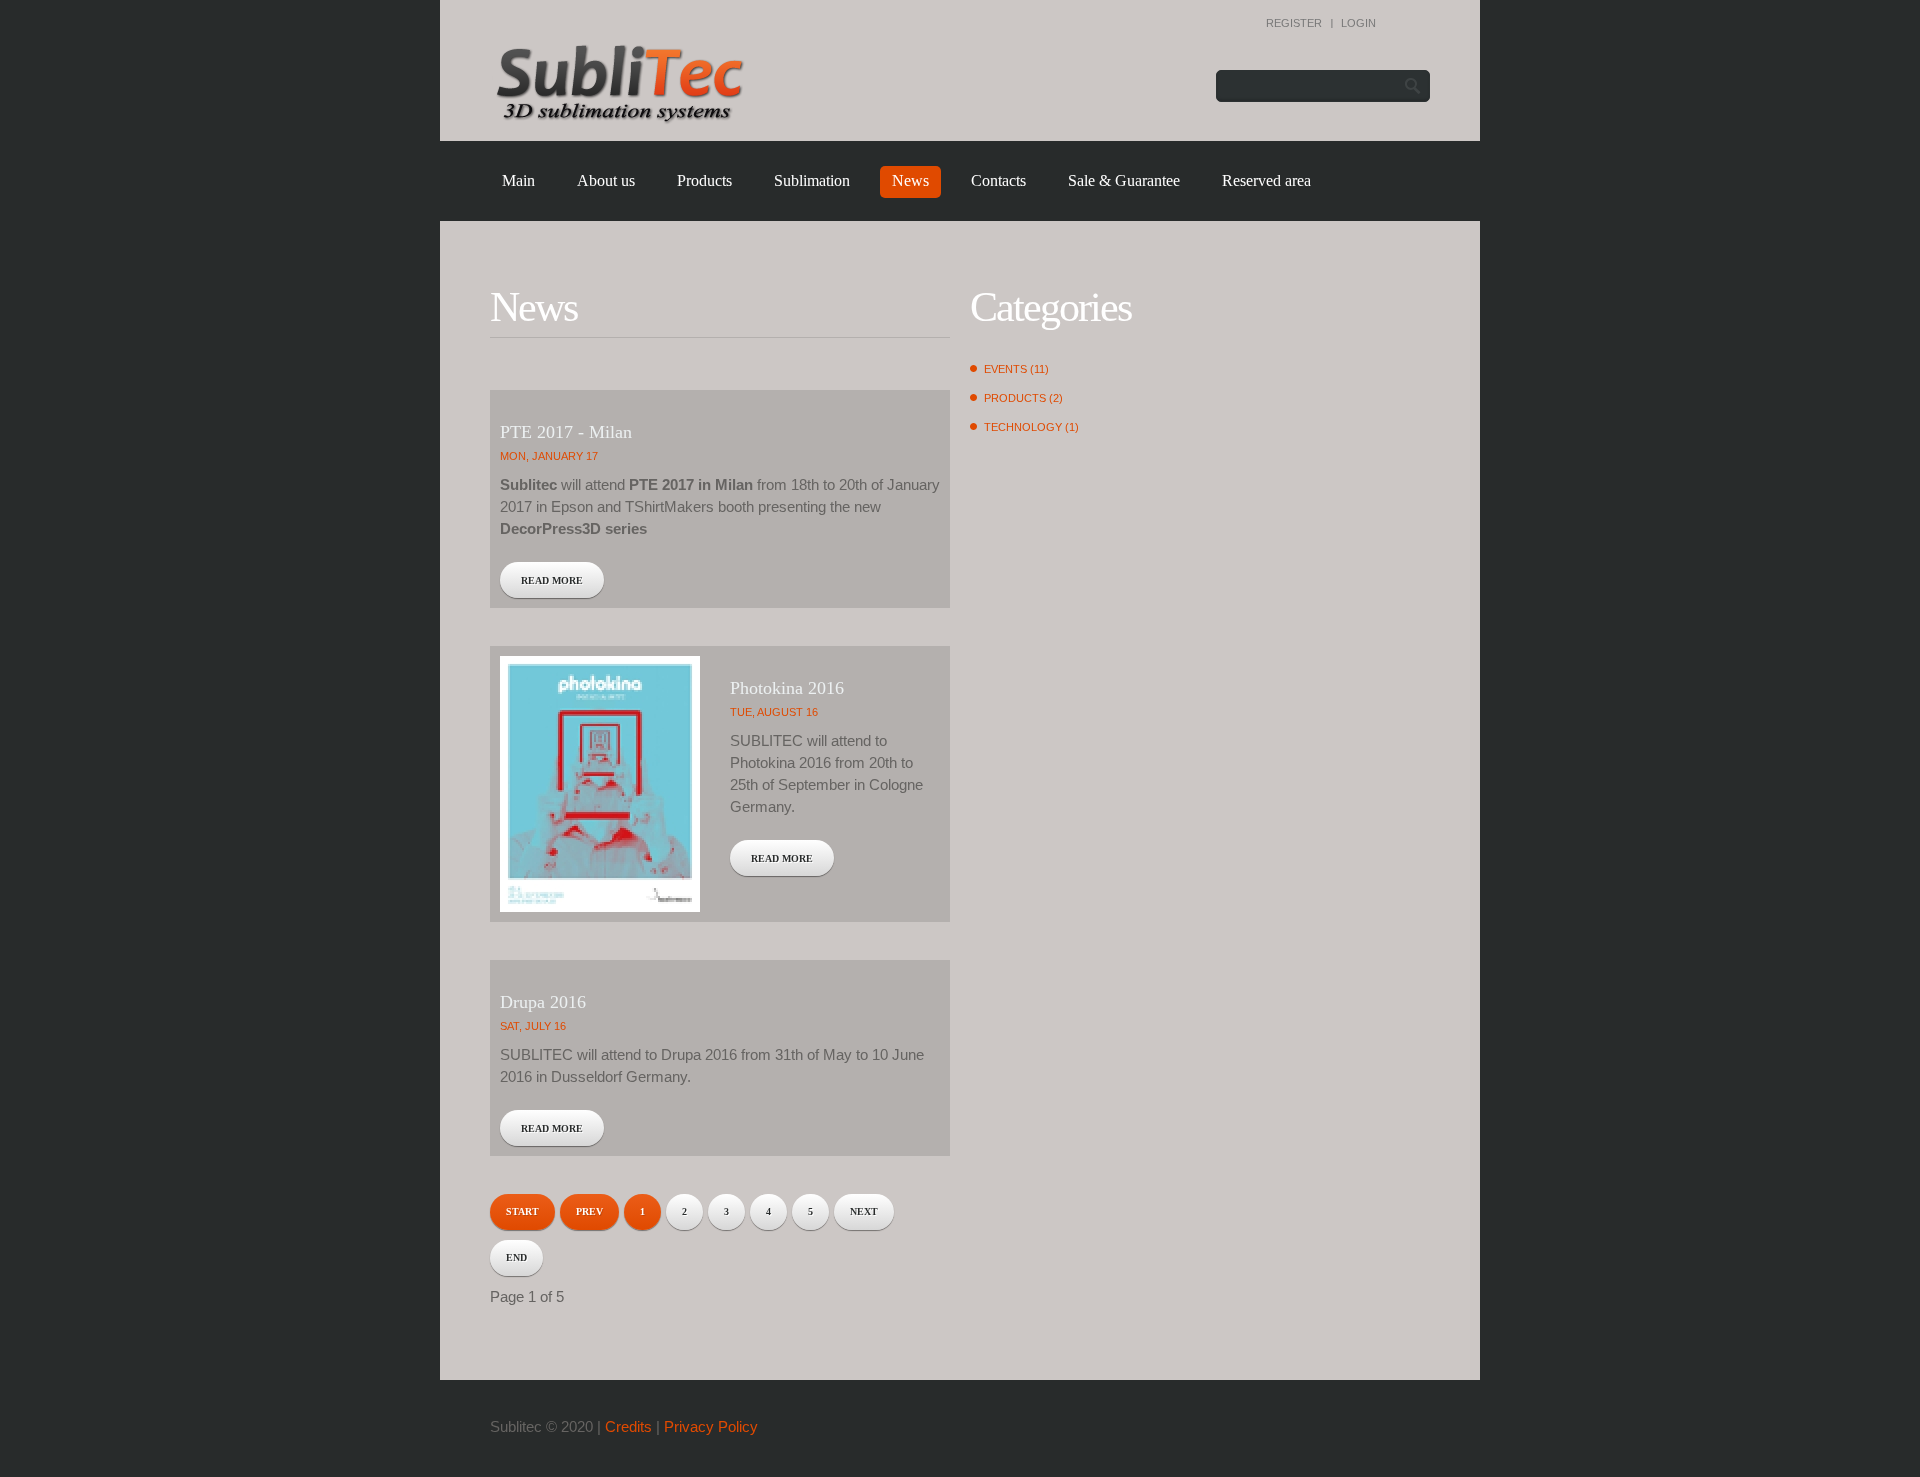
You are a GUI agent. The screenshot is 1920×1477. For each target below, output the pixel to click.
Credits (628, 1426)
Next (864, 1211)
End (516, 1257)
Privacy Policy (711, 1426)
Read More (552, 580)
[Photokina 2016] (600, 784)
